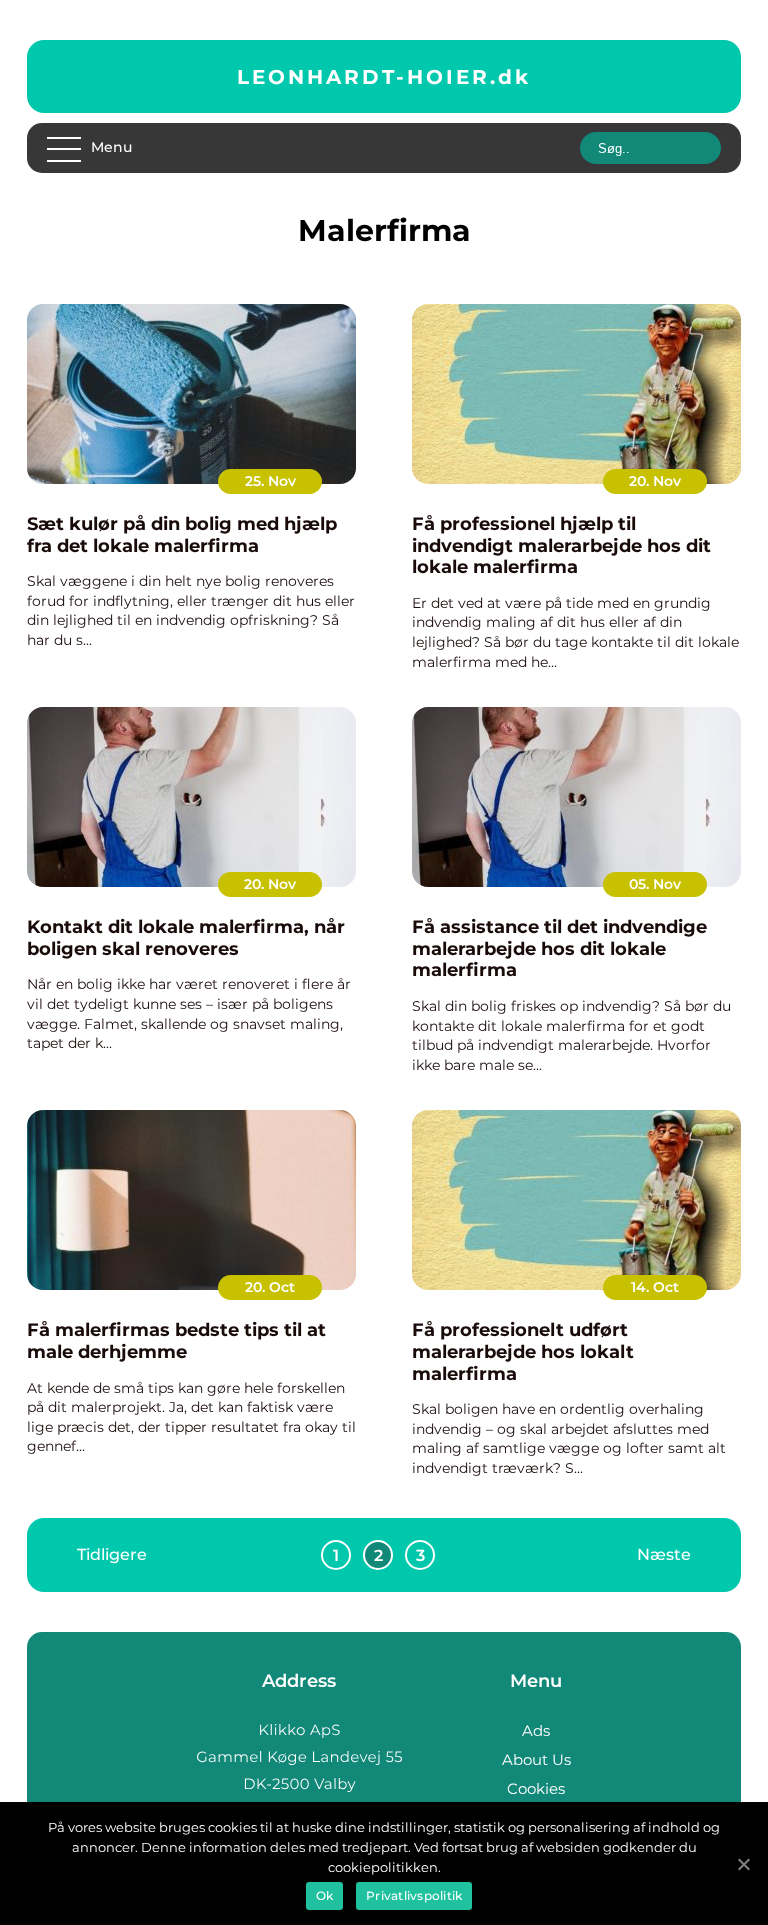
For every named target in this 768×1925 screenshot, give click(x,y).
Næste (664, 1554)
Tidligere (112, 1554)
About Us (536, 1759)
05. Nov (655, 884)
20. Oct (270, 1287)
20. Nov (655, 481)
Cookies (536, 1788)
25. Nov (270, 481)
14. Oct (655, 1287)
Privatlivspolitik (414, 1895)
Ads (536, 1730)
